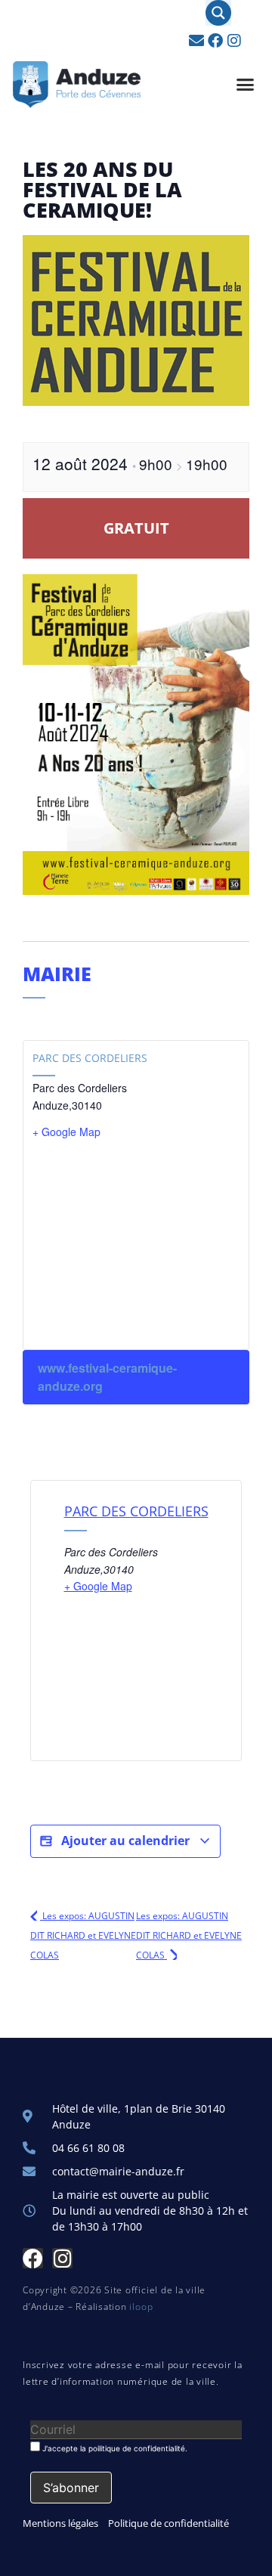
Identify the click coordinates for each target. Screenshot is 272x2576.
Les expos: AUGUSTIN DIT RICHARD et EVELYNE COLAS (83, 1935)
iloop (141, 2307)
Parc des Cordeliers (90, 1058)
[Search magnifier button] (218, 13)
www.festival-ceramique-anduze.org (107, 1377)
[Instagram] (234, 41)
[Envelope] (196, 41)
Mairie (57, 974)
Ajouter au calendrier (125, 1841)
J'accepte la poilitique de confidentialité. (114, 2448)
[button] (246, 85)
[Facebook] (215, 41)
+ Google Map (66, 1132)
